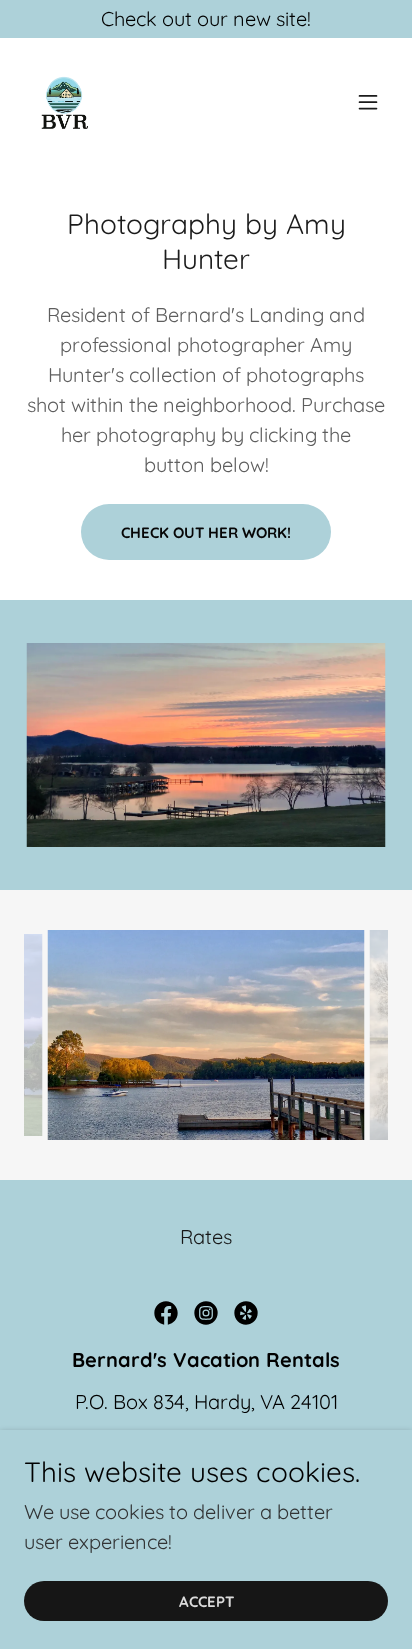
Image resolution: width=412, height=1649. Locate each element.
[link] (64, 102)
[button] (368, 102)
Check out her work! (206, 532)
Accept (206, 1601)
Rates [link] (206, 1236)
